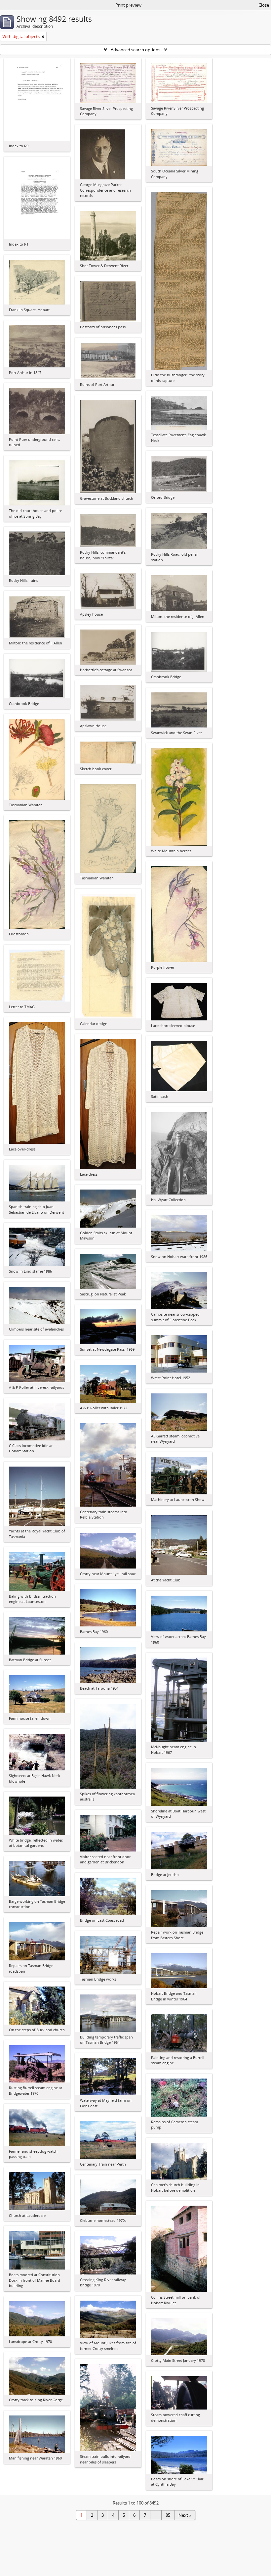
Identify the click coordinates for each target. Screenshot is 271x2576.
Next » (185, 2515)
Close (264, 5)
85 (168, 2515)
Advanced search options (135, 50)
